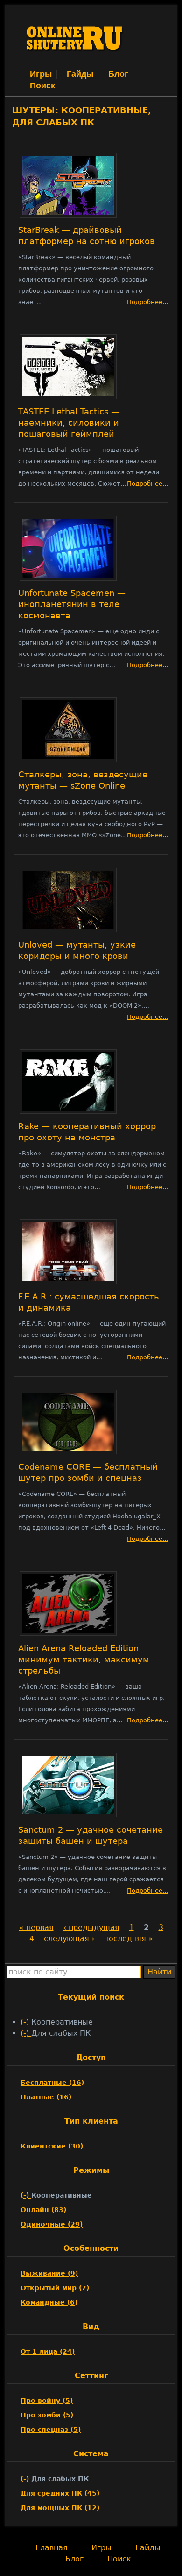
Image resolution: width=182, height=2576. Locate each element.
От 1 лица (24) (48, 2351)
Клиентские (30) (52, 2146)
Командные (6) (49, 2302)
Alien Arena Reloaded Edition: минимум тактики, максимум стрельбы (84, 1660)
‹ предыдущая (91, 1927)
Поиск (42, 86)
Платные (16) (46, 2097)
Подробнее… (148, 302)
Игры (41, 74)
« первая (36, 1927)
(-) (26, 2022)
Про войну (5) (47, 2401)
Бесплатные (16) (52, 2083)
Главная (52, 2548)
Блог (118, 74)
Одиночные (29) (52, 2224)
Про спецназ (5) (51, 2430)
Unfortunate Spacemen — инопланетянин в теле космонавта (72, 604)
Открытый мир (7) (55, 2288)
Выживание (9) (49, 2273)
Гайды (80, 74)
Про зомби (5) (47, 2415)
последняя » (129, 1939)
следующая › (69, 1939)
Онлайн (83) (43, 2210)
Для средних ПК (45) (60, 2493)
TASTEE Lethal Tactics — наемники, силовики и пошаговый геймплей (69, 423)
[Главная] (75, 62)
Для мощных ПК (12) (60, 2508)
